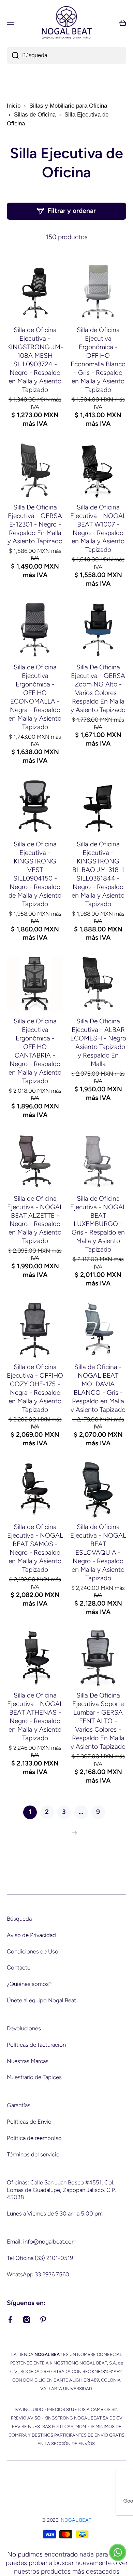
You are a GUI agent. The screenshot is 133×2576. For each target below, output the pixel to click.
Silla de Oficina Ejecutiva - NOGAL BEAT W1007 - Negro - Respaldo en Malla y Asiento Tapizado (98, 529)
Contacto (19, 1967)
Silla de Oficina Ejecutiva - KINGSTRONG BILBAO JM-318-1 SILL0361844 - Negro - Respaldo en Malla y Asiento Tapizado (98, 874)
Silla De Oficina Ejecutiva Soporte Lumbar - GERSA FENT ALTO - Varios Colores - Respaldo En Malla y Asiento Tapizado (98, 1721)
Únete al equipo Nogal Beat (41, 2000)
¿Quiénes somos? (29, 1984)
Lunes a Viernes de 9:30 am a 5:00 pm (55, 2213)
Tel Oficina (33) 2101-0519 (40, 2258)
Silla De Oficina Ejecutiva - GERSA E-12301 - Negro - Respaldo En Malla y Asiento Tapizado (35, 524)
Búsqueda (19, 1919)
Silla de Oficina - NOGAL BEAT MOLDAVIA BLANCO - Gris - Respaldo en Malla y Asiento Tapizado (98, 1388)
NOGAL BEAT (76, 2520)
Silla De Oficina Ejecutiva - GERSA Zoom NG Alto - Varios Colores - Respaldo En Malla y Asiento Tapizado (98, 689)
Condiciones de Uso (33, 1951)
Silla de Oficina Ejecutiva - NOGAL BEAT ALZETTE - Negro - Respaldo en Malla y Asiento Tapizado (35, 1220)
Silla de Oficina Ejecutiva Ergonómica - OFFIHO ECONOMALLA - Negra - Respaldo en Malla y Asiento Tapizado (35, 697)
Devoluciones (24, 2028)
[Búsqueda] (13, 55)
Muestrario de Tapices (34, 2077)
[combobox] (66, 55)
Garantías (19, 2105)
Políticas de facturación (36, 2045)
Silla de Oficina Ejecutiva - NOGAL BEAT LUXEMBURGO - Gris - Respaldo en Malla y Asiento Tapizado (98, 1224)
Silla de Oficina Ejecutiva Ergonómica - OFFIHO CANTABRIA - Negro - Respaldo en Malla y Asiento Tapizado (35, 1051)
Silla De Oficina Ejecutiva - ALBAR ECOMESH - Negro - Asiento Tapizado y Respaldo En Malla (98, 1042)
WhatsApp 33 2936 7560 (38, 2274)
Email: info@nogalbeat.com (42, 2241)
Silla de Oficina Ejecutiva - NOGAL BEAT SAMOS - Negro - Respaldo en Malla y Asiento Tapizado (35, 1548)
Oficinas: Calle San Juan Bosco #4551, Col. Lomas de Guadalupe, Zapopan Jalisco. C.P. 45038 (61, 2190)
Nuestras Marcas (28, 2061)
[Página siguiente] (73, 1833)
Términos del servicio (33, 2154)
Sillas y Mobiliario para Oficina (68, 106)
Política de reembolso (34, 2138)
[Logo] (66, 23)
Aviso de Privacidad (31, 1935)
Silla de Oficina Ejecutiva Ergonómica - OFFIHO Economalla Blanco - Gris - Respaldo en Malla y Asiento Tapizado (98, 360)
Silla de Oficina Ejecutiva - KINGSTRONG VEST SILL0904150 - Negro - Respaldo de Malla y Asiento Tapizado (35, 874)
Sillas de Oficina (35, 115)
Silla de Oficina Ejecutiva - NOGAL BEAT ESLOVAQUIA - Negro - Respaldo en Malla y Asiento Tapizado (98, 1552)
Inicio (14, 106)
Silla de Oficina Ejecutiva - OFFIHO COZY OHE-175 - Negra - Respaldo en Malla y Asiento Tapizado (35, 1388)
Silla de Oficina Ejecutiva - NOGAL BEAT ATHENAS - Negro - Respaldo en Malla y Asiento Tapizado (35, 1717)
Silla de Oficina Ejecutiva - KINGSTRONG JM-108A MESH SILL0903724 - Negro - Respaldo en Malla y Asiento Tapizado (35, 360)
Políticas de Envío (29, 2122)
